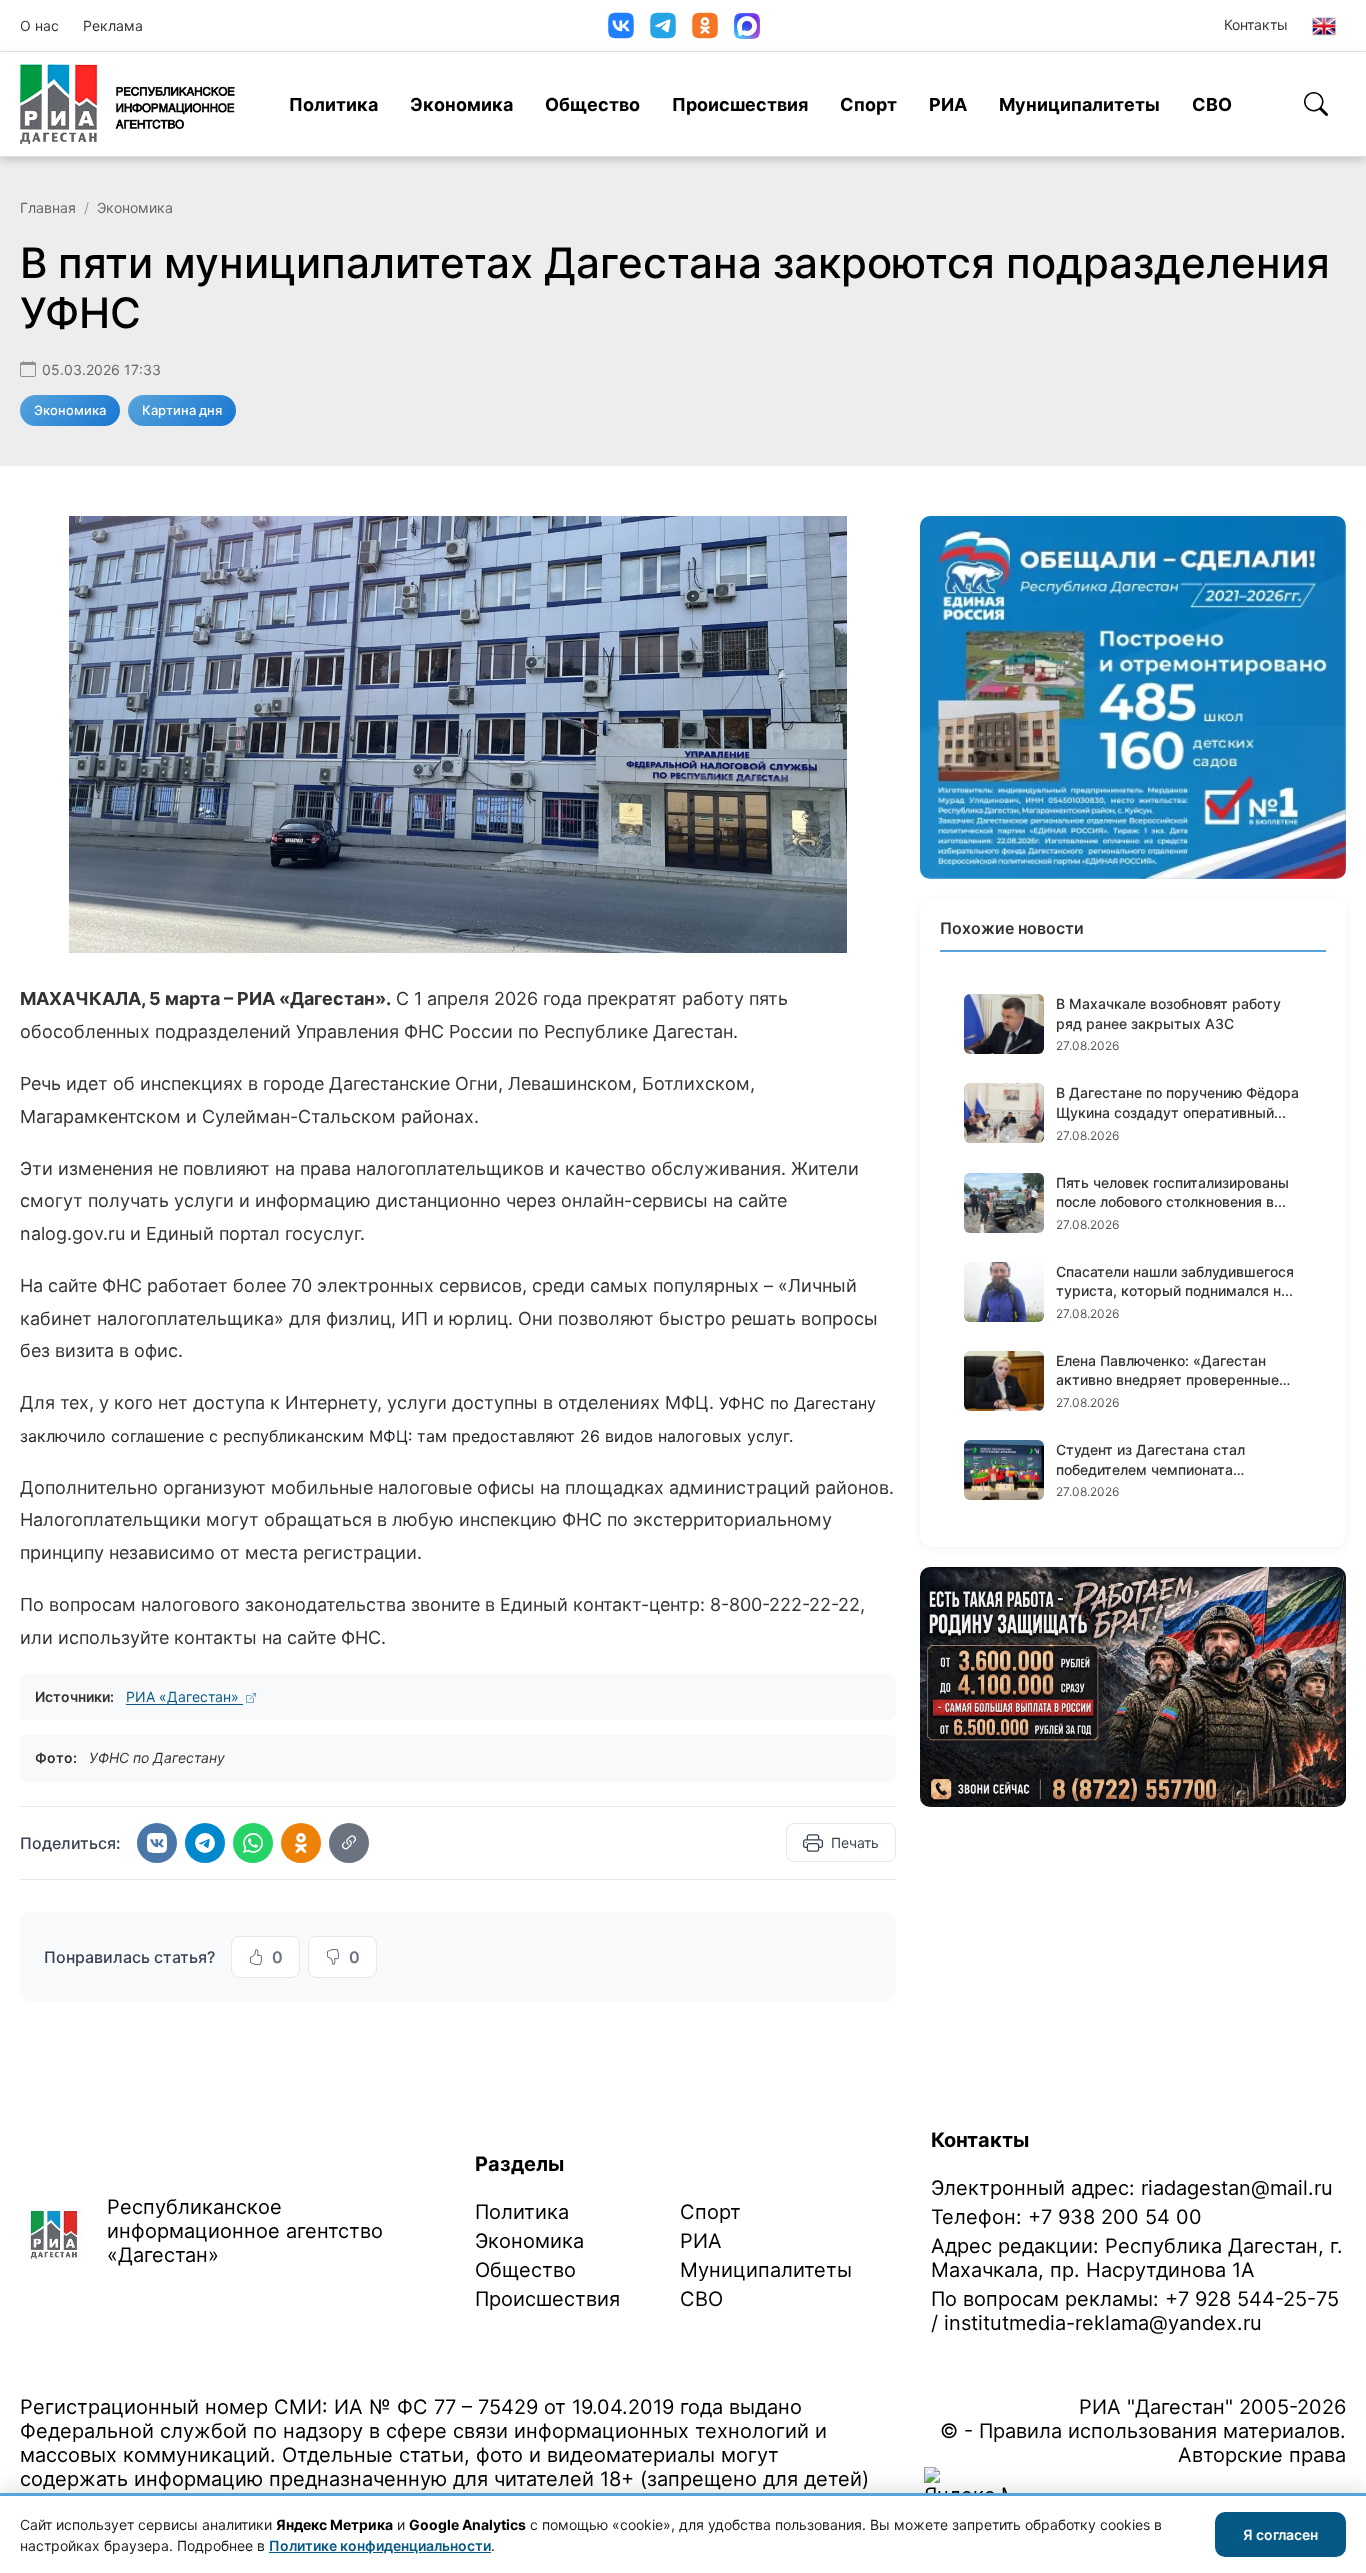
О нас (39, 25)
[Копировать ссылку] (349, 1843)
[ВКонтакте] (621, 25)
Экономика (461, 104)
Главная (48, 207)
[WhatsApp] (253, 1843)
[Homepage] (127, 104)
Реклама (113, 25)
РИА (948, 104)
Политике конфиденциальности (380, 2545)
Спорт (868, 104)
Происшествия (740, 104)
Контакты (1256, 24)
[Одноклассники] (705, 25)
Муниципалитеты (1079, 104)
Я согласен (1280, 2534)
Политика (333, 104)
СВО (1212, 104)
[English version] (1324, 26)
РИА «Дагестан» (184, 1696)
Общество (592, 104)
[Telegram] (663, 25)
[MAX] (747, 26)
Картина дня (182, 410)
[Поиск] (1316, 104)
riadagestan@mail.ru (1237, 2188)
